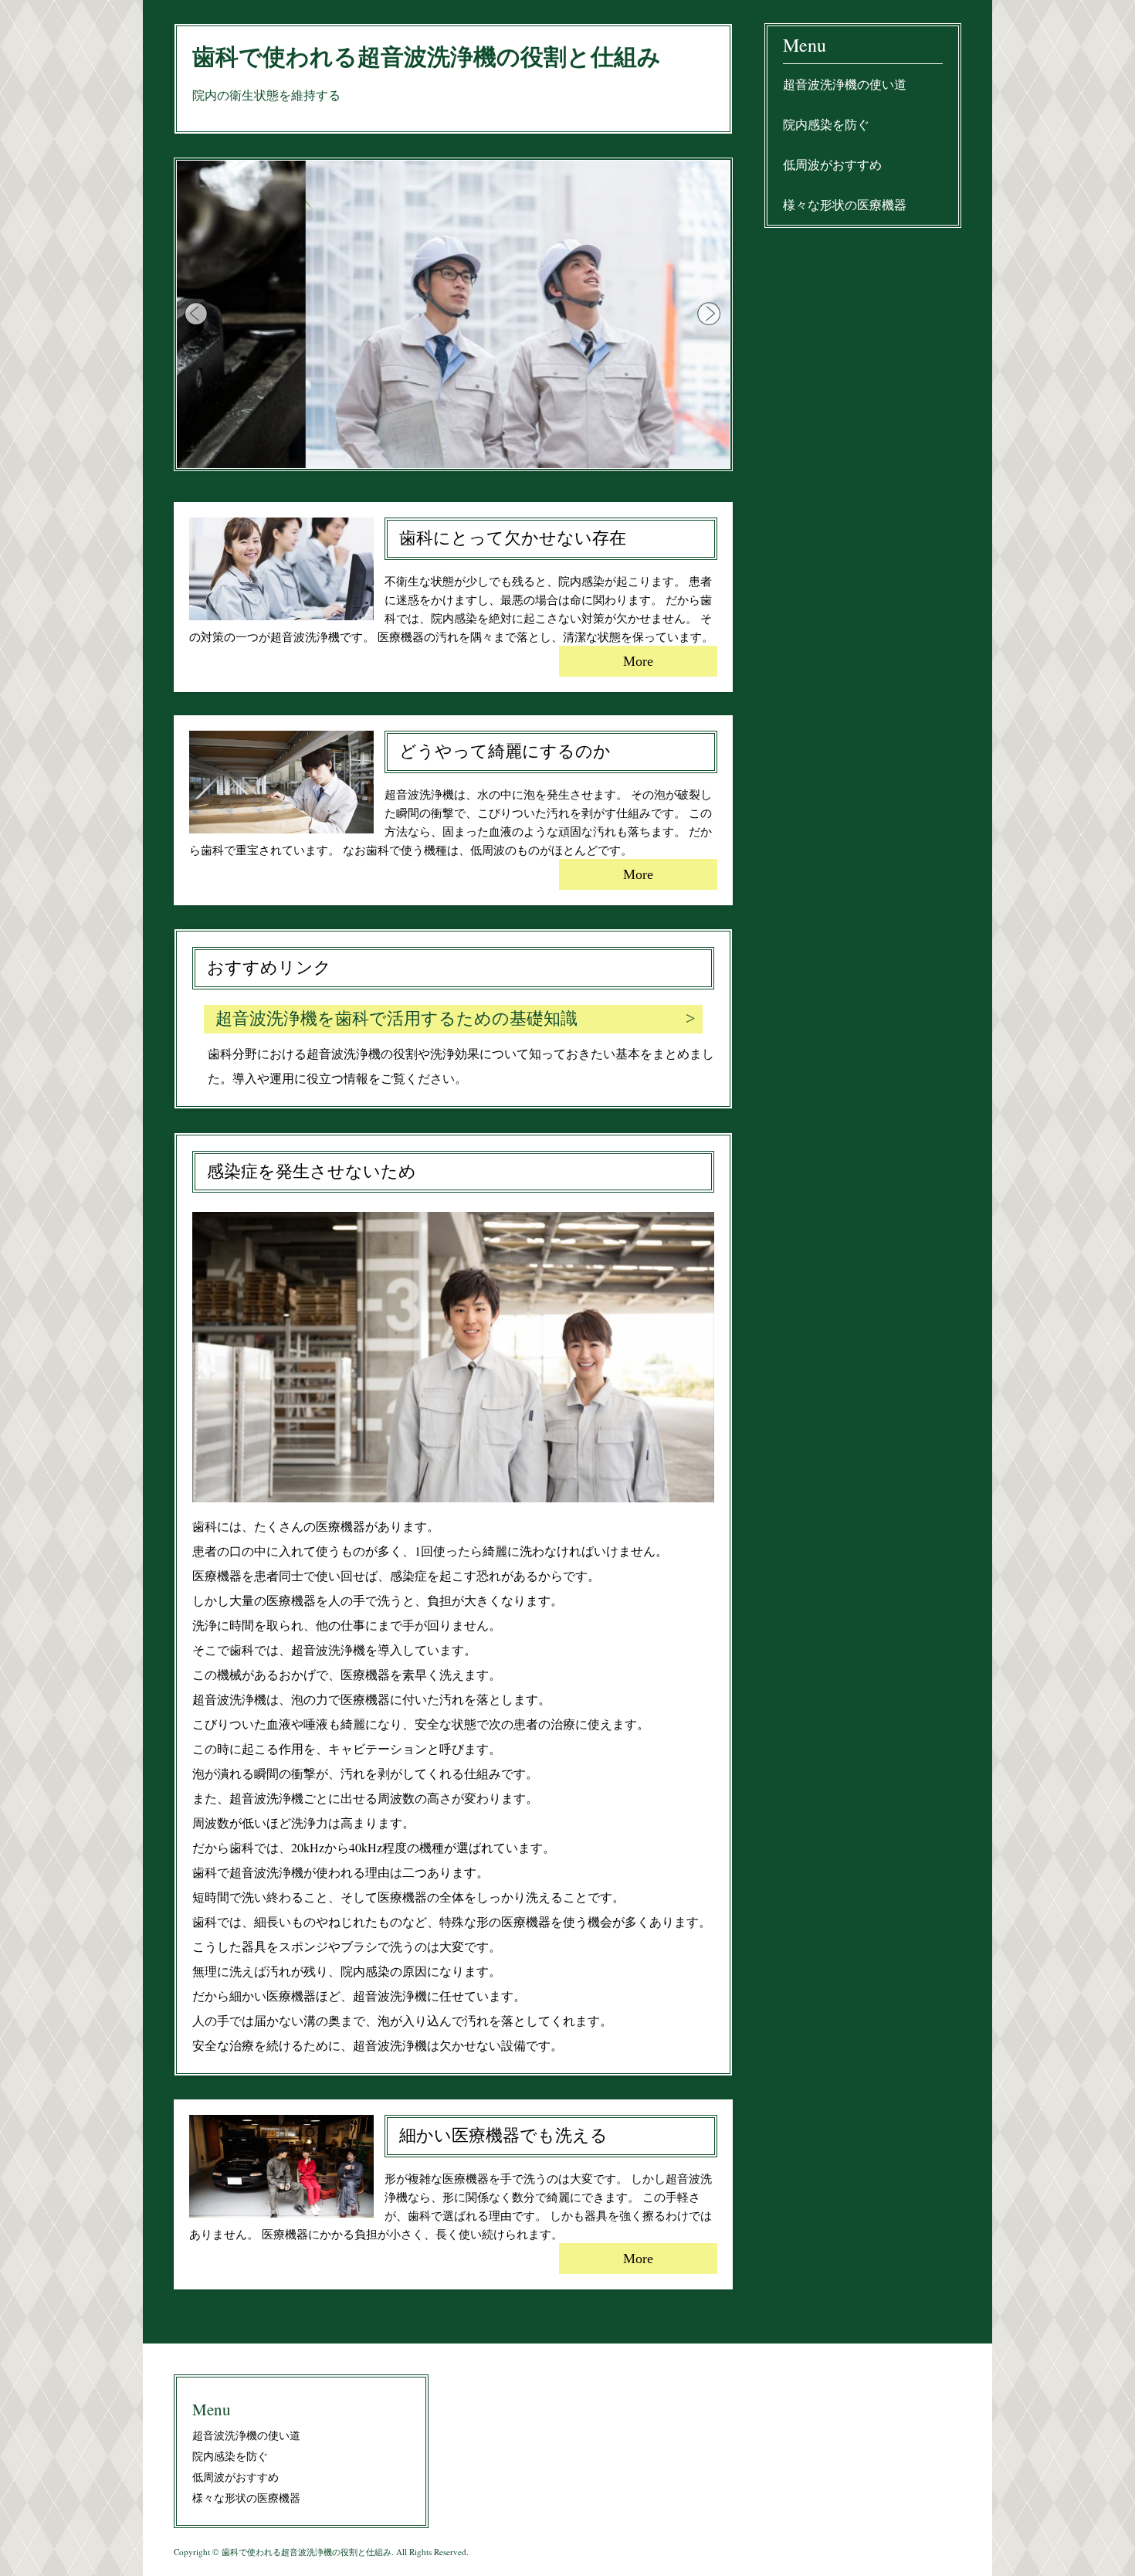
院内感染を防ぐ (826, 124)
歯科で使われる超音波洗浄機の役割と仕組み (427, 57)
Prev (197, 314)
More (638, 661)
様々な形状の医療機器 (845, 204)
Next (710, 314)
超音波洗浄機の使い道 (845, 84)
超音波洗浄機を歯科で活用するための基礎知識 (396, 1018)
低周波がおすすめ (832, 164)
